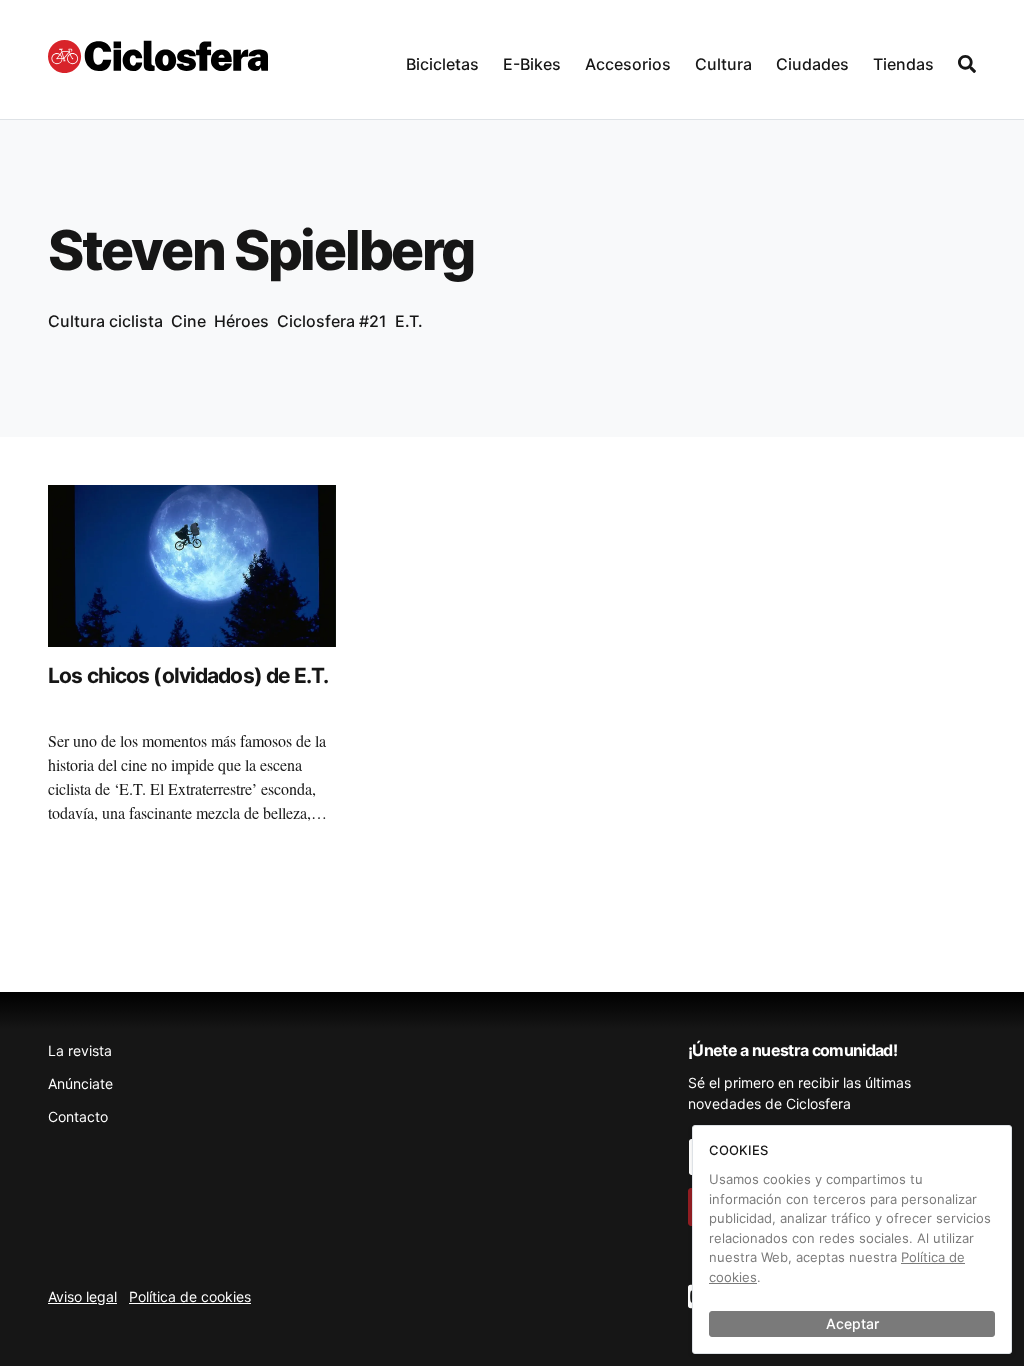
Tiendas (903, 64)
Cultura (723, 64)
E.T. (409, 321)
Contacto (78, 1116)
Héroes (241, 321)
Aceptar (852, 1323)
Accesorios (628, 64)
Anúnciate (80, 1083)
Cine (188, 321)
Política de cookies (190, 1296)
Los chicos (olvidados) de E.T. (188, 675)
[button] (442, 59)
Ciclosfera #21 (332, 321)
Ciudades (812, 64)
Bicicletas (442, 64)
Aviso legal (82, 1296)
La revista (80, 1050)
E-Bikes (532, 64)
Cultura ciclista (105, 321)
